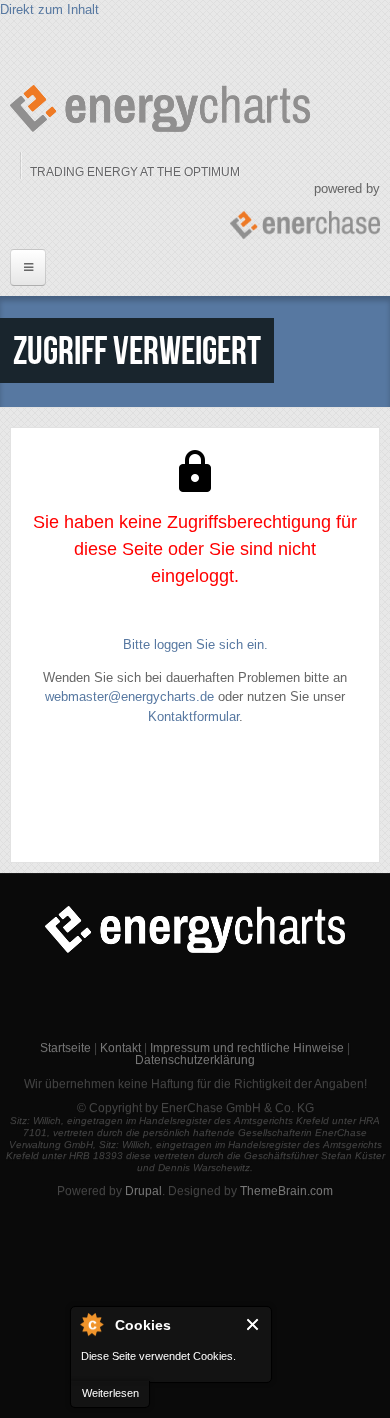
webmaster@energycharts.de (129, 696)
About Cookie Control (91, 1324)
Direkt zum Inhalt (49, 9)
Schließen (253, 1324)
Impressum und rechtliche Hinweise (247, 1048)
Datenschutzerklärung (195, 1060)
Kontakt (120, 1048)
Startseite (65, 1048)
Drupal (143, 1191)
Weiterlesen (110, 1393)
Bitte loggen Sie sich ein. (195, 644)
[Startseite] (160, 108)
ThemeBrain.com (286, 1191)
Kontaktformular (193, 716)
